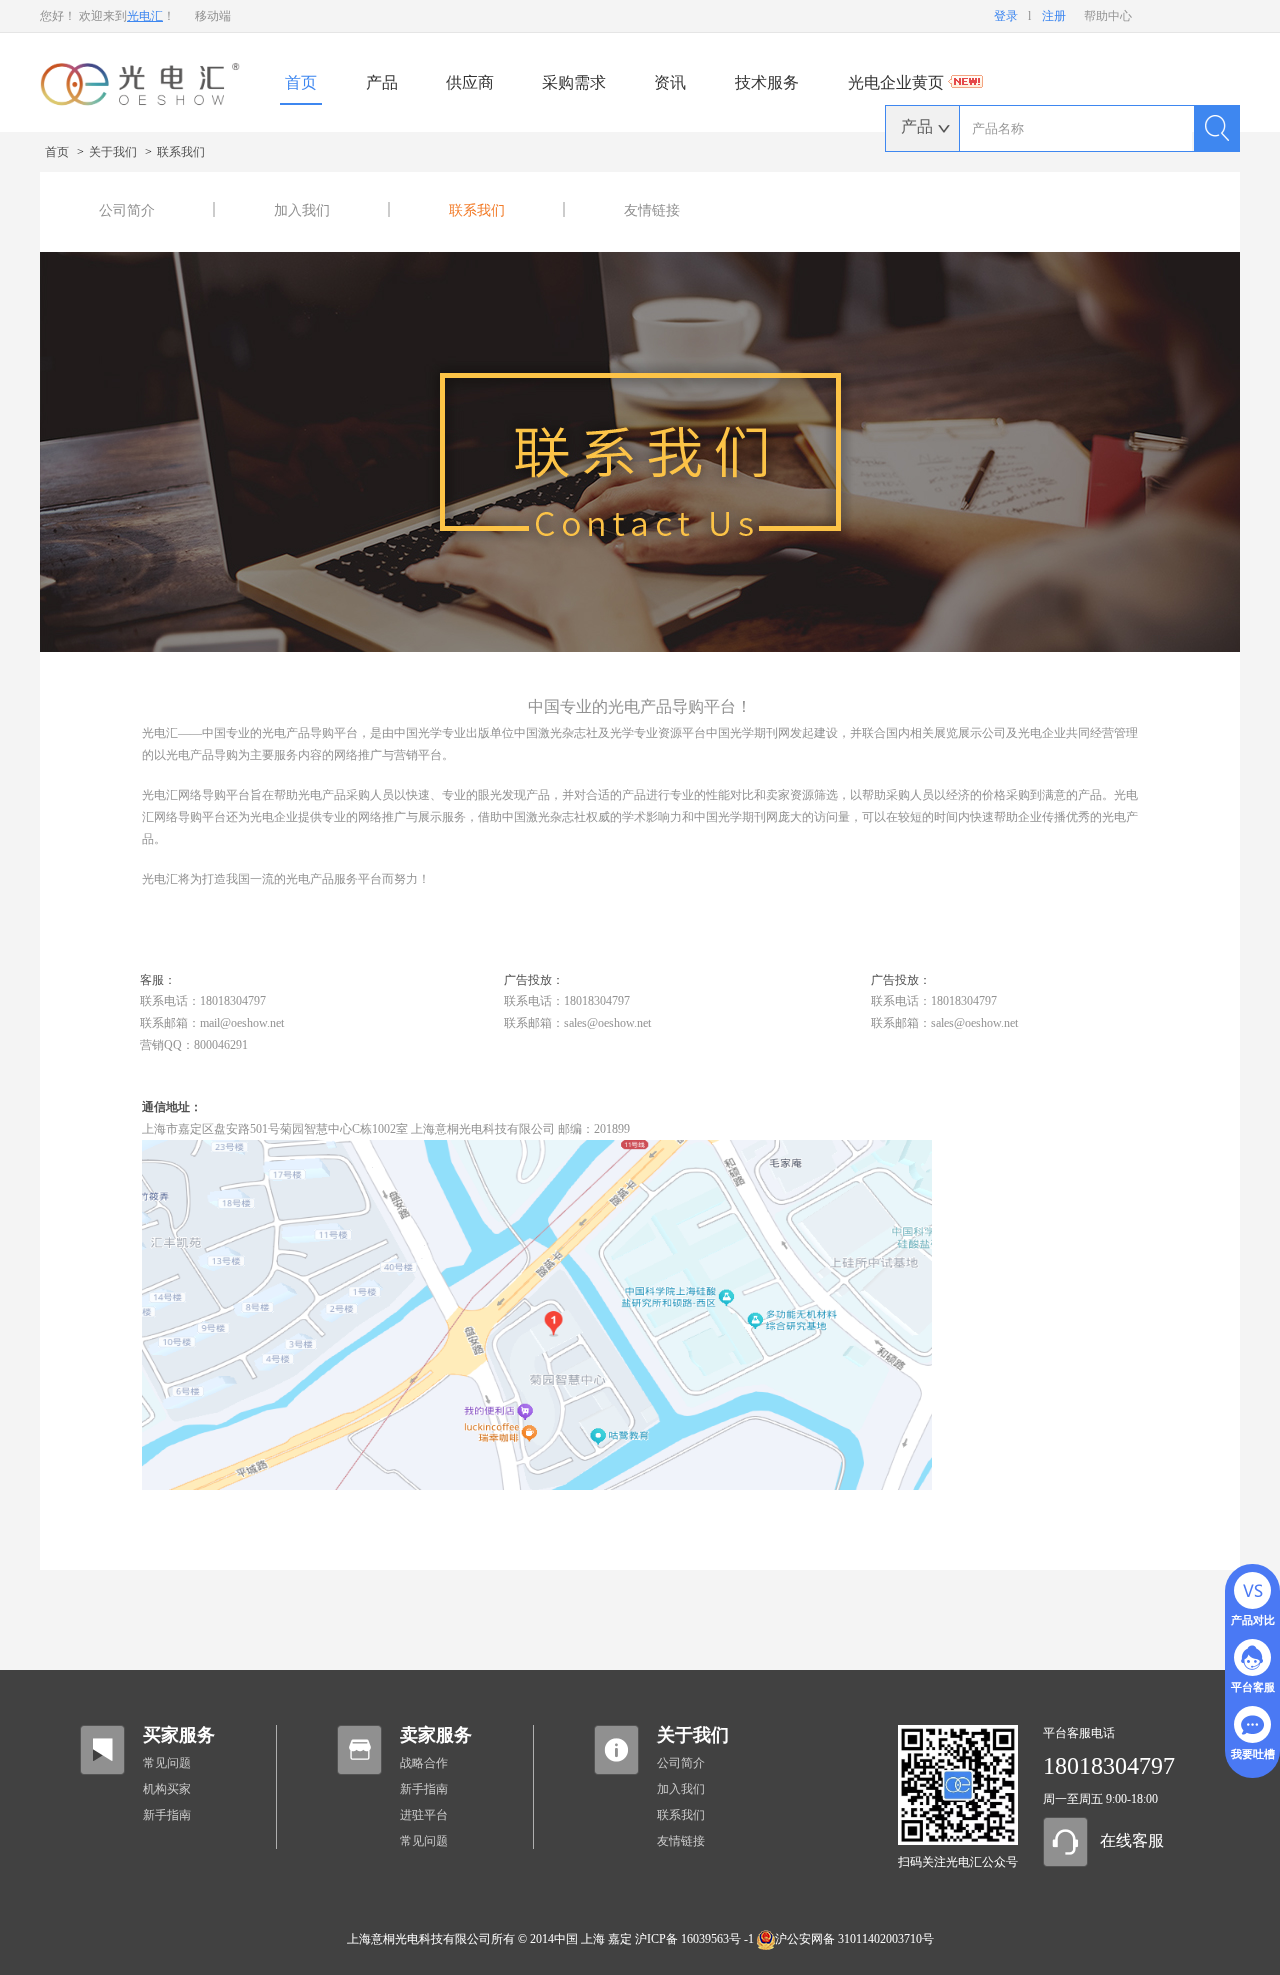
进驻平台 (424, 1815)
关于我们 (114, 152)
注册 (1054, 16)
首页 (301, 82)
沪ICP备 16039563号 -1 (694, 1939)
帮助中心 (1108, 16)
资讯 (670, 82)
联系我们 (181, 152)
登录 (1006, 16)
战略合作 (424, 1763)
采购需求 (574, 82)
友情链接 (652, 210)
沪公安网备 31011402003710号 (854, 1939)
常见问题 (167, 1763)
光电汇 (145, 16)
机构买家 (167, 1789)
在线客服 (1132, 1840)
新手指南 (167, 1815)
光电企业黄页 (898, 82)
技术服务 (767, 82)
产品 (382, 82)
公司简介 (127, 210)
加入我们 (302, 210)
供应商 (470, 82)
